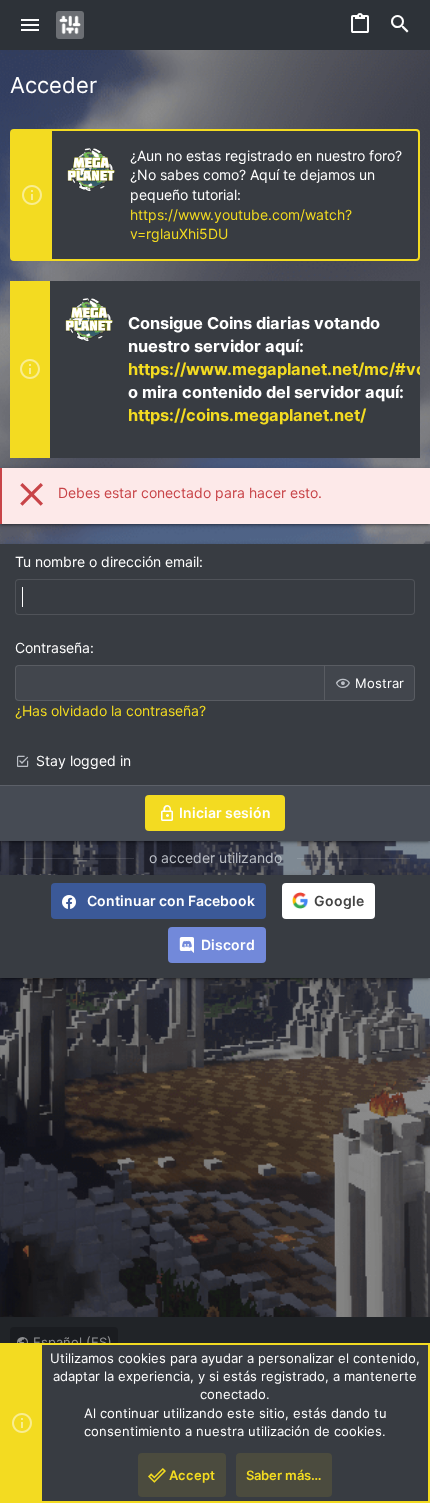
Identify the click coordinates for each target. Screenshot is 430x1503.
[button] (30, 25)
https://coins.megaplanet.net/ (247, 415)
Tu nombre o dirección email (107, 561)
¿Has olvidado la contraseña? (110, 710)
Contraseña (52, 647)
